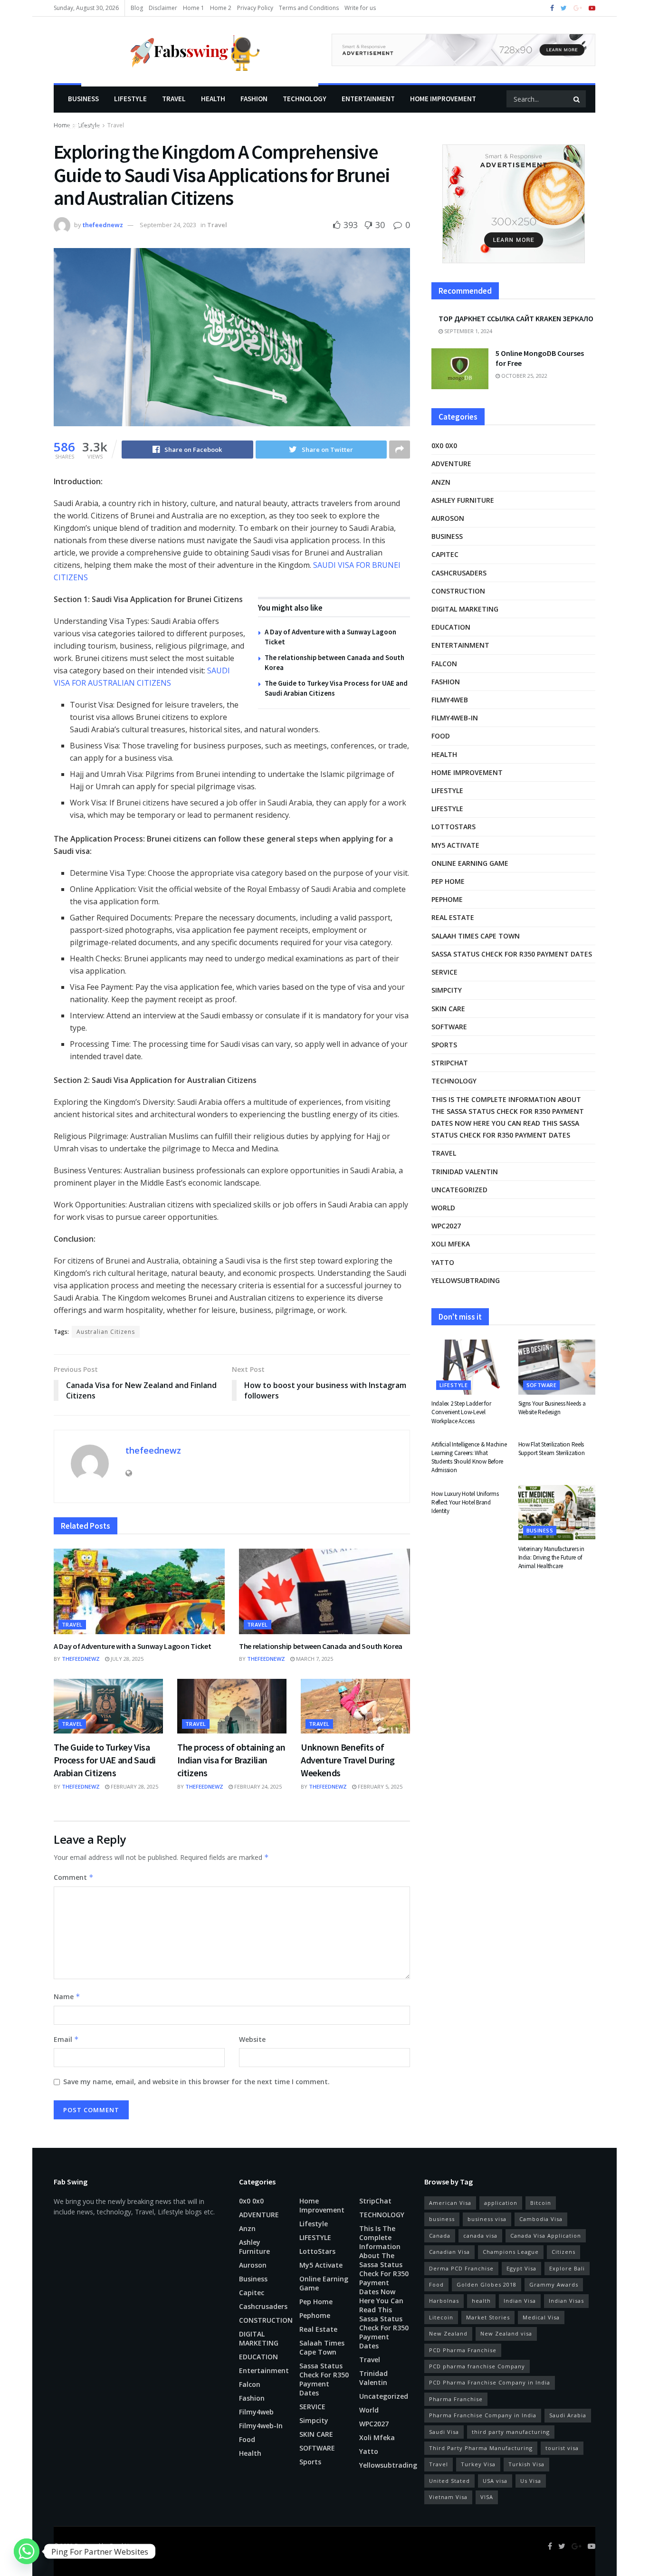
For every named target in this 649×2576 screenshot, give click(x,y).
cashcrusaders (459, 573)
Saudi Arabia (568, 2415)
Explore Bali (567, 2268)
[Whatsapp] (27, 2551)
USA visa (495, 2481)
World (443, 1208)
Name (67, 1997)
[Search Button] (577, 99)
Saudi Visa (444, 2432)
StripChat (450, 1063)
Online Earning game (470, 863)
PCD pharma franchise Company (477, 2366)
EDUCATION (451, 627)
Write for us (360, 8)
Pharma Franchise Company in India (483, 2415)
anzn (441, 482)
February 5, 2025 (379, 1786)
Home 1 (194, 8)
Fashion (254, 99)
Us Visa (531, 2481)
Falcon (444, 664)
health (481, 2301)
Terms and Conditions (309, 8)
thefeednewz (103, 225)
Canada (440, 2236)
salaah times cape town (476, 936)
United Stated (449, 2481)
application (501, 2203)
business (442, 2219)
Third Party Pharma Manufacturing (481, 2448)
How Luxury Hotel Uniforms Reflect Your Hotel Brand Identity (465, 1502)
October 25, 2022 (524, 376)
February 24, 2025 (257, 1786)
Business (83, 99)
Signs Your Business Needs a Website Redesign (552, 1408)
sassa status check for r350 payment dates (512, 954)
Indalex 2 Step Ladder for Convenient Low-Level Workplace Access (461, 1412)
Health (213, 99)
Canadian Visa (449, 2252)
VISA (487, 2497)
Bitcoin (541, 2203)
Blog (137, 8)
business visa (487, 2219)
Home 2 (221, 8)
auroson (448, 518)
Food (441, 736)
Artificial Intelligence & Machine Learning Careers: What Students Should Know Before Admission (469, 1457)
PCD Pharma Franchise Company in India (490, 2382)
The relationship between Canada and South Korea (321, 1646)
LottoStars (453, 827)
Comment (74, 1877)
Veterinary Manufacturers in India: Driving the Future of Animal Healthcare (551, 1557)
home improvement (443, 99)
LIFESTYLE (130, 99)
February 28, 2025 (134, 1786)
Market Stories (488, 2317)
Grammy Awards (554, 2284)
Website (252, 2039)
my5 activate (455, 845)
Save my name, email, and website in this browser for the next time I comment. (196, 2082)
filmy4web (450, 700)
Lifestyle (84, 126)
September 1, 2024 (468, 331)
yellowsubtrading (466, 1280)
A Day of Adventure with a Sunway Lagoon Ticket (132, 1646)
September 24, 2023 (168, 225)
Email (66, 2039)
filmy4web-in (455, 718)
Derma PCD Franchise (461, 2268)
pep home (448, 881)
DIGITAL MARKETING (465, 609)
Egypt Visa (521, 2268)
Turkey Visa (478, 2464)
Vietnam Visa (448, 2497)
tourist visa (562, 2448)
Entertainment (368, 99)
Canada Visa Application (546, 2236)
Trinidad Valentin (465, 1172)
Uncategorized (459, 1190)
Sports (444, 1045)
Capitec (445, 554)
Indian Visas (566, 2301)
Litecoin (441, 2317)
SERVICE (444, 972)
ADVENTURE (451, 464)
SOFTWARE (449, 1027)
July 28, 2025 (126, 1659)
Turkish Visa (526, 2464)
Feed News (124, 2546)
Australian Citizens (106, 1332)
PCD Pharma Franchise (463, 2350)
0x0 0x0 (444, 445)
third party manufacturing (511, 2432)
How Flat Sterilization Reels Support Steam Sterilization (552, 1449)
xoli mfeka (451, 1244)
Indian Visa (520, 2301)
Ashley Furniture (463, 500)
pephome (447, 899)
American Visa (450, 2203)
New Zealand (448, 2333)
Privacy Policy (255, 8)
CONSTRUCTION (458, 591)
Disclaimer (163, 8)
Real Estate (453, 917)
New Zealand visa (506, 2333)
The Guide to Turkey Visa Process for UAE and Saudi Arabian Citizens (105, 1760)
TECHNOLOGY (305, 99)
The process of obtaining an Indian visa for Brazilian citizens (231, 1760)
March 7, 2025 (314, 1659)
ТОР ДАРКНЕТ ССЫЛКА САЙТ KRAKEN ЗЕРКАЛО (516, 318)
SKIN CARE (448, 1009)
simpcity (447, 990)
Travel (174, 99)
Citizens (563, 2252)
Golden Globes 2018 (487, 2284)
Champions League (511, 2252)
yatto (443, 1262)
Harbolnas (444, 2301)
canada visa (480, 2236)
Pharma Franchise (456, 2399)
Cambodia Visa (541, 2219)
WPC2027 (446, 1226)
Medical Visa (541, 2317)
